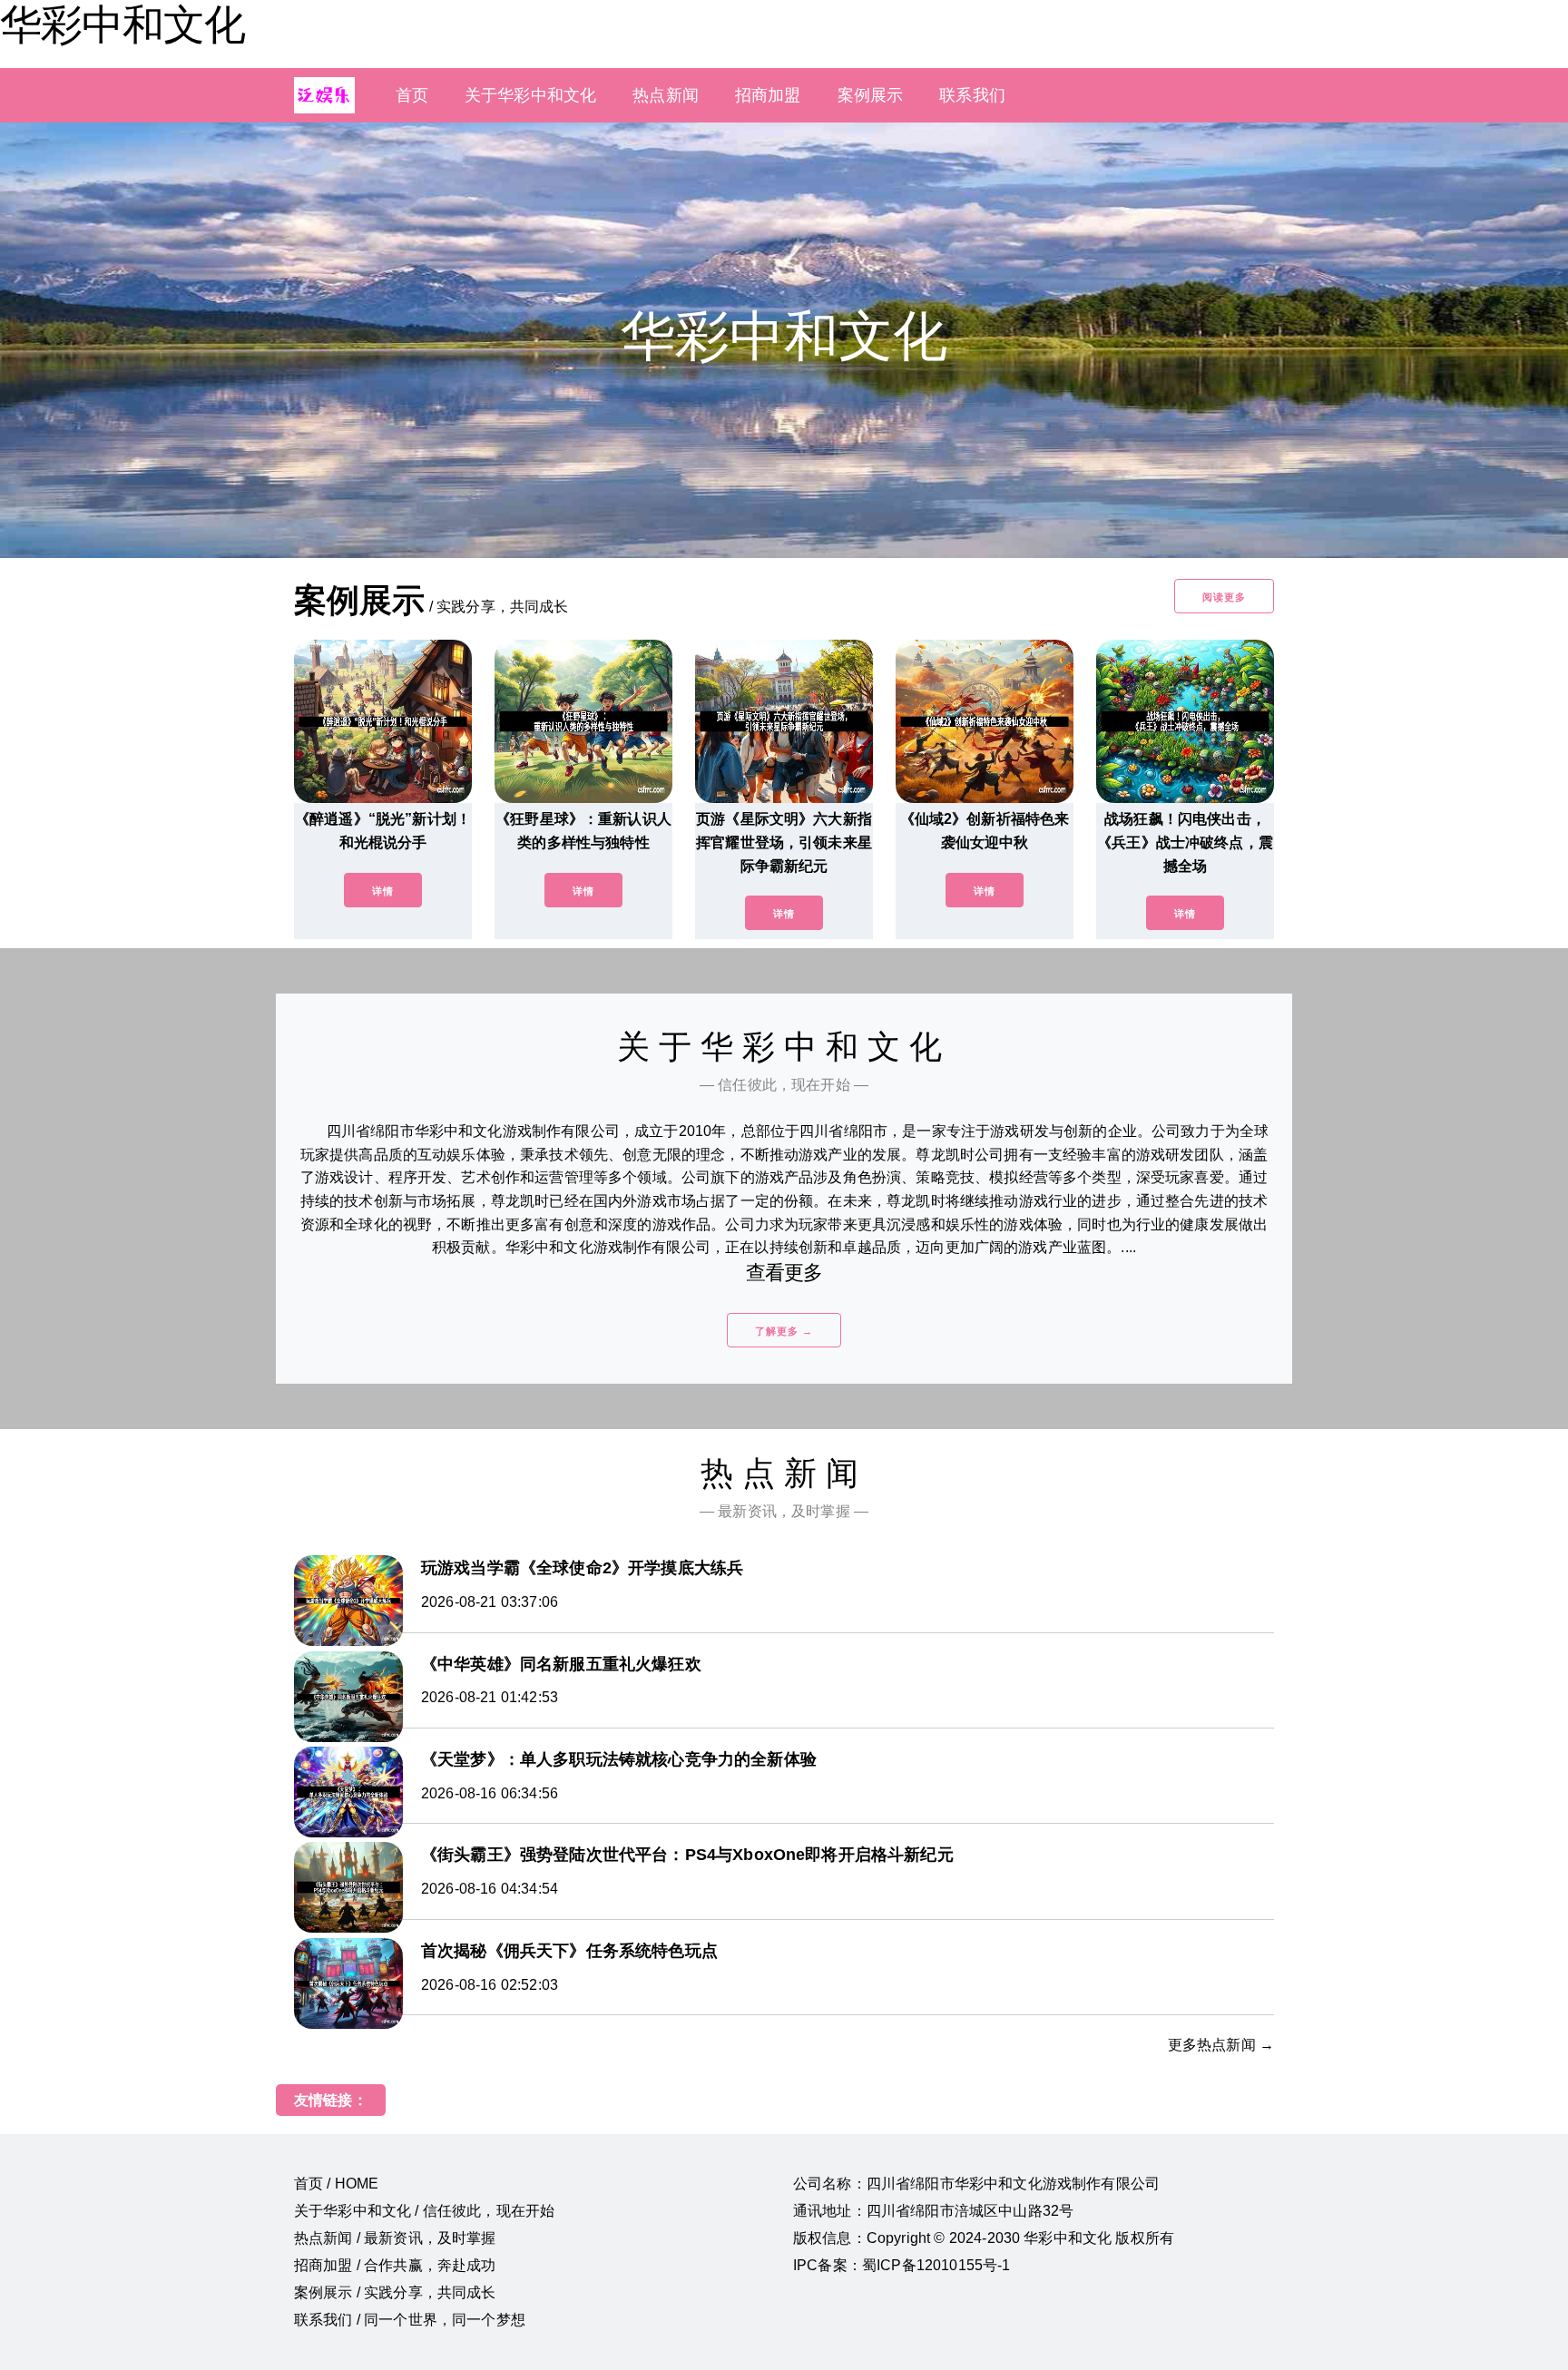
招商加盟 (768, 95)
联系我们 (972, 95)
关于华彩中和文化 (530, 95)
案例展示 (871, 95)
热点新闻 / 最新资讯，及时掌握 (395, 2238)
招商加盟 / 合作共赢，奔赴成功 (395, 2265)
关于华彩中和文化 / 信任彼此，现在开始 (424, 2211)
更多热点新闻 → (1221, 2045)
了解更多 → (784, 1331)
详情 (383, 891)
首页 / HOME (336, 2184)
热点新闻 (666, 95)
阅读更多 (1224, 597)
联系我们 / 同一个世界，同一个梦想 (410, 2320)
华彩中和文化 (122, 24)
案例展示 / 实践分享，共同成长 (395, 2292)
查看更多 (784, 1273)
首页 (412, 95)
